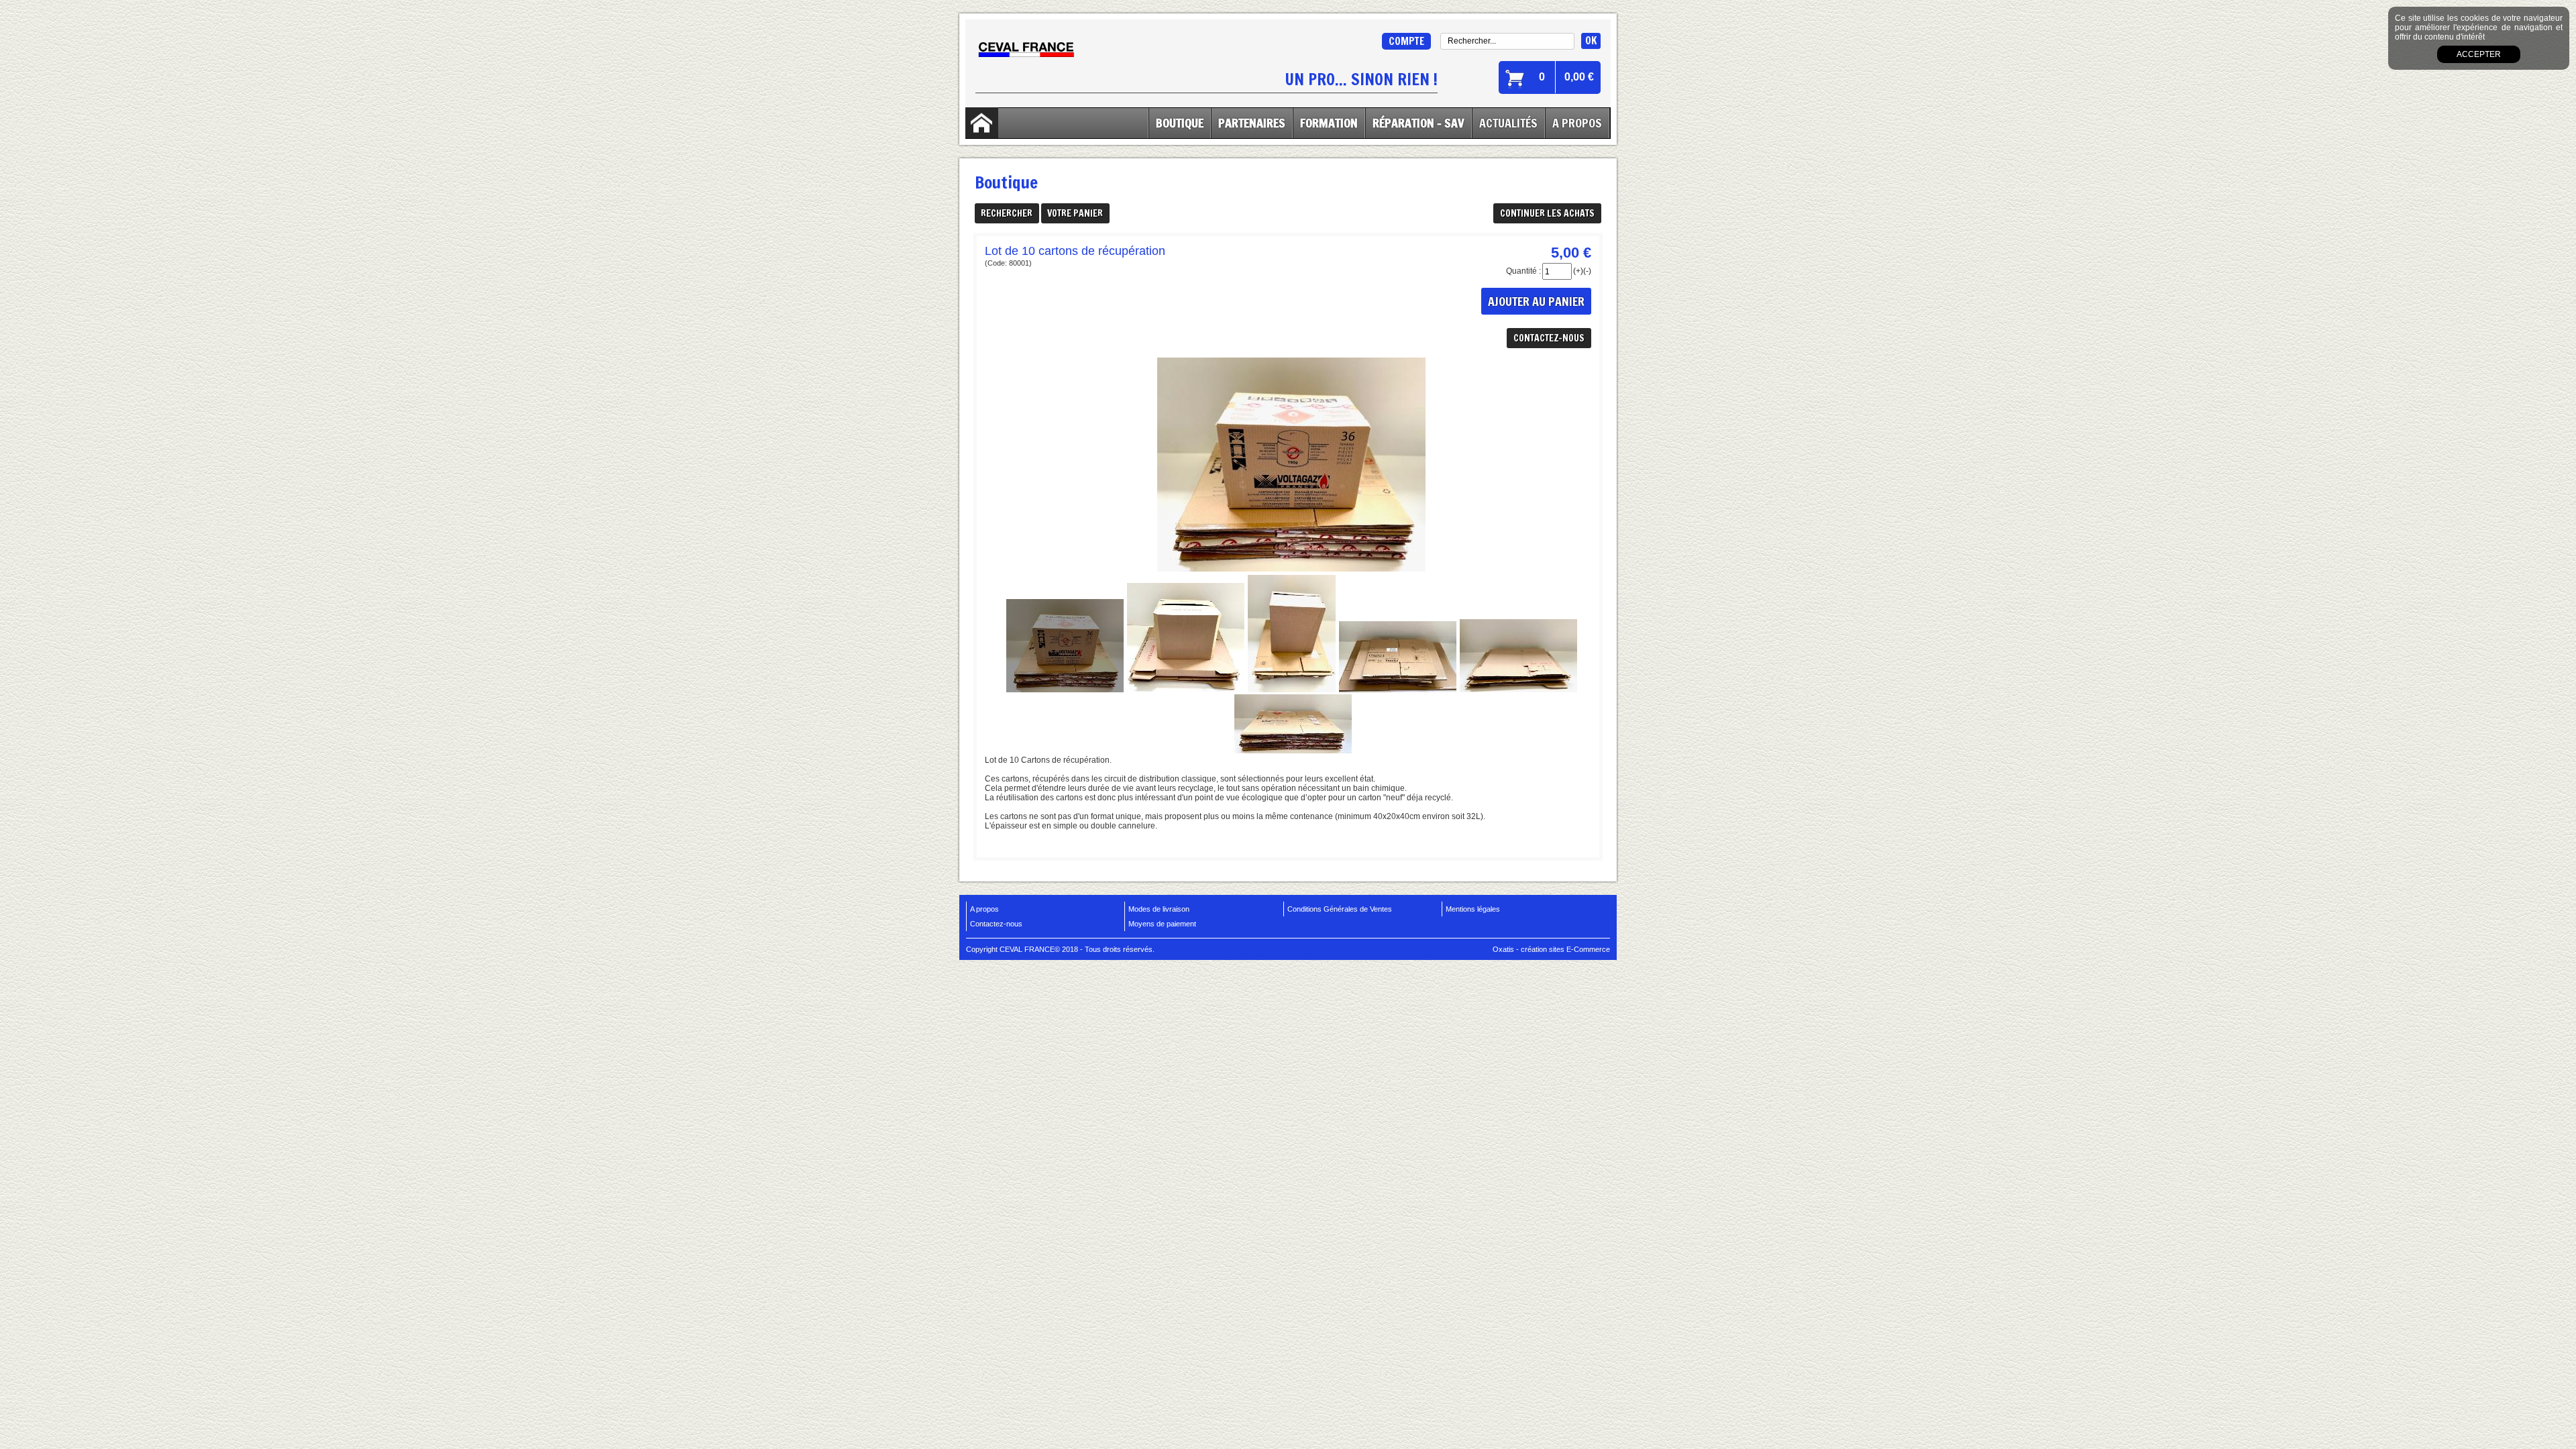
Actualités (1508, 123)
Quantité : (1523, 271)
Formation (1329, 123)
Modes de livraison (1159, 909)
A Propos (1577, 123)
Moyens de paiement (1162, 924)
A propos (984, 909)
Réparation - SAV (1418, 123)
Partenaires (1252, 123)
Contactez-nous (996, 924)
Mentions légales (1473, 909)
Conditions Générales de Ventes (1340, 909)
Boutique (1180, 123)
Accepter (2479, 54)
